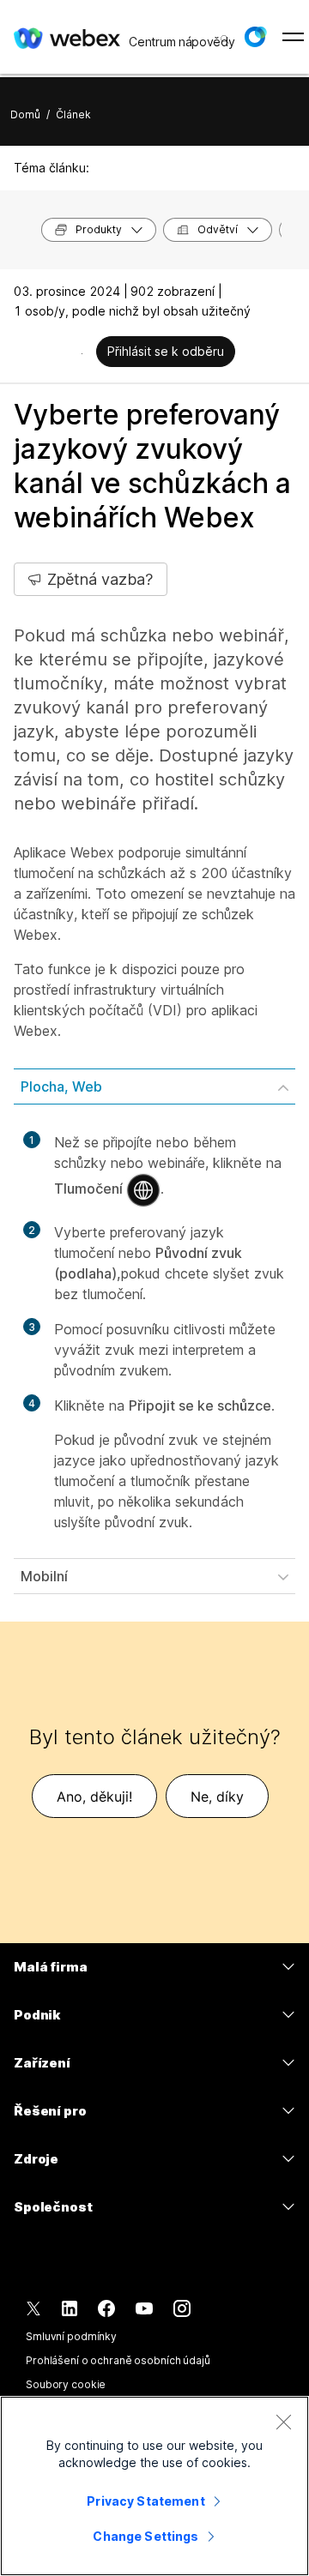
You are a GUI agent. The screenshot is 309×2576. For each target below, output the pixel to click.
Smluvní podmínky (71, 2336)
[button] (255, 37)
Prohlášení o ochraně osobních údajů (118, 2360)
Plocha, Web (61, 1086)
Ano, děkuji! (94, 1797)
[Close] (283, 2422)
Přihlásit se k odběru (166, 351)
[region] (154, 2486)
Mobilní (44, 1576)
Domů (25, 114)
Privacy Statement (145, 2501)
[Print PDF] (82, 353)
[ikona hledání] (225, 39)
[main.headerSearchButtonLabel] (223, 33)
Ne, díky (217, 1797)
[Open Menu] (293, 37)
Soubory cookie (66, 2384)
